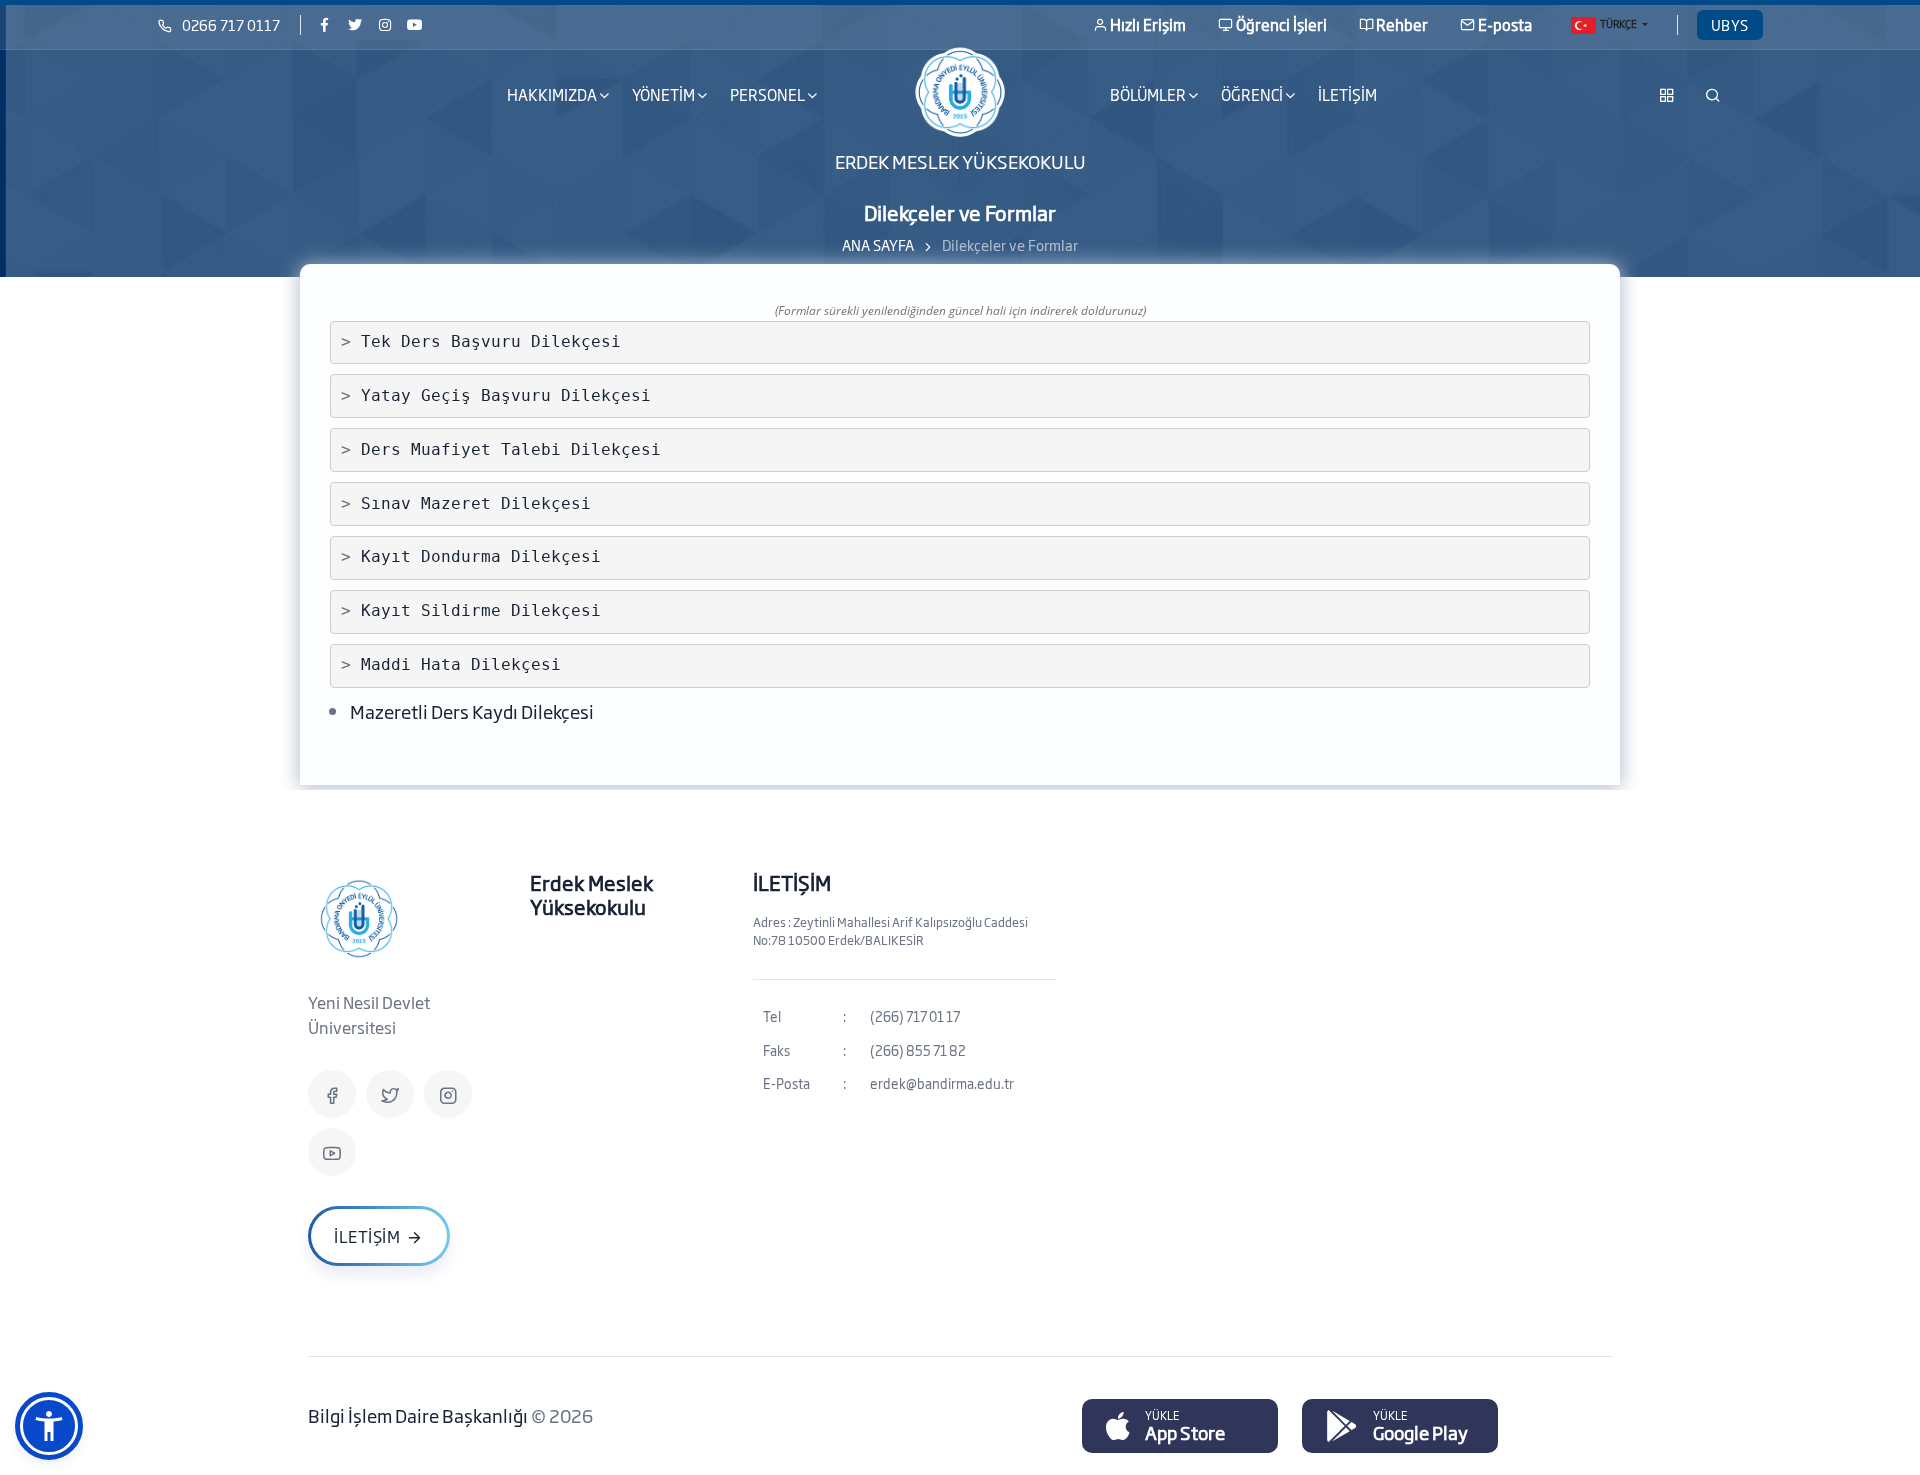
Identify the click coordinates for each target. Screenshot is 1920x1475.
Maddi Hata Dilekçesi (461, 664)
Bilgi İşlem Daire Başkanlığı (419, 1415)
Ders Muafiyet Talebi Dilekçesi (511, 449)
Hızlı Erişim (1148, 24)
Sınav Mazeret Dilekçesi (476, 503)
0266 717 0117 (231, 24)
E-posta (1505, 24)
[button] (49, 1426)
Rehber (1402, 24)
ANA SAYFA (878, 244)
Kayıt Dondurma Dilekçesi (481, 556)
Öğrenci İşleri (1281, 24)
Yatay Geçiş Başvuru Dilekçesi (506, 395)
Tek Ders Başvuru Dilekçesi (491, 341)
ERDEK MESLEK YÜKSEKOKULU (960, 160)
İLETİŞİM (1347, 94)
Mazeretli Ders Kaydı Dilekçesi (472, 711)
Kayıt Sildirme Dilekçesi (481, 610)
